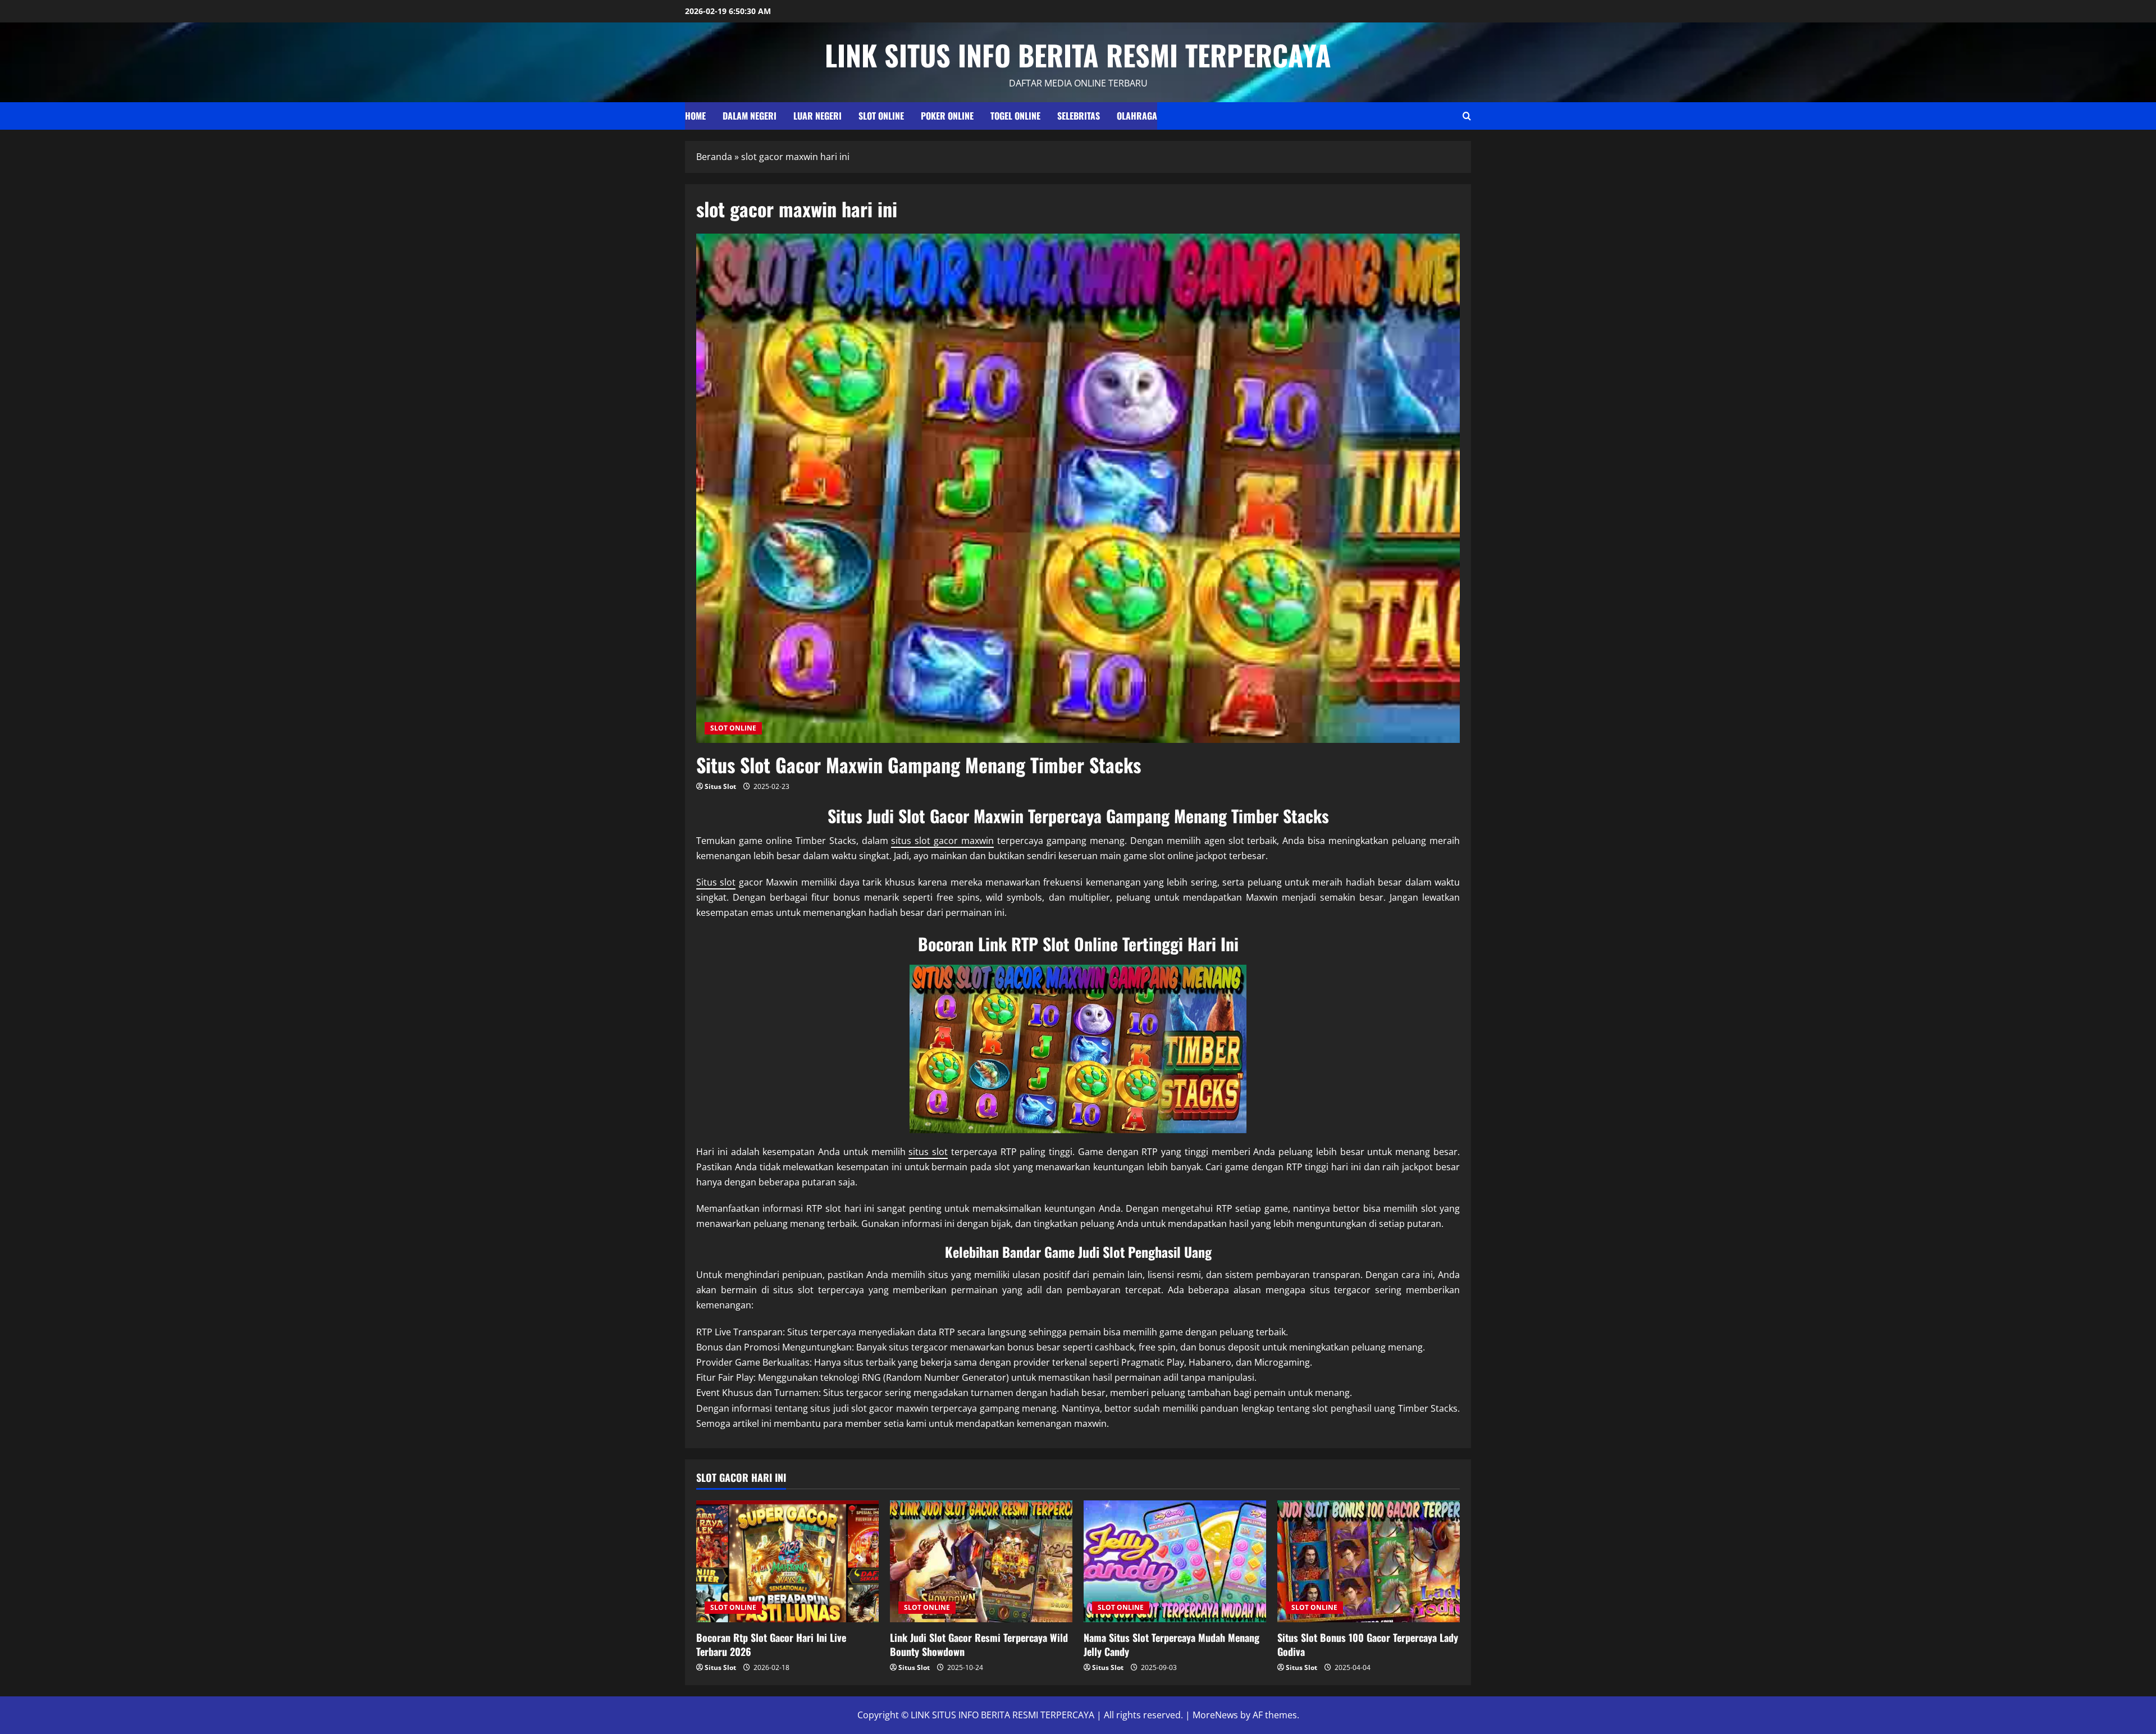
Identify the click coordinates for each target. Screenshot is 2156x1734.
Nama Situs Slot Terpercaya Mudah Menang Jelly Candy (1171, 1644)
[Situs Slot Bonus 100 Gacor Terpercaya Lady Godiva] (1369, 1561)
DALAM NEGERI (750, 116)
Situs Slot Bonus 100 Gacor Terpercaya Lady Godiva (1368, 1644)
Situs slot (716, 882)
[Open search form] (1467, 116)
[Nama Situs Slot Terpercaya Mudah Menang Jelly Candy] (1175, 1561)
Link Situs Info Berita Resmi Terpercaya (1078, 54)
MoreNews (1215, 1715)
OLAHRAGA (1137, 116)
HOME (695, 116)
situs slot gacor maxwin (942, 841)
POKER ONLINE (947, 116)
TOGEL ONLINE (1015, 116)
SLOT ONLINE (881, 116)
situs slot (928, 1152)
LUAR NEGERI (817, 116)
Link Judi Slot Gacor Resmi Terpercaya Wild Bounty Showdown (979, 1644)
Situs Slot (720, 786)
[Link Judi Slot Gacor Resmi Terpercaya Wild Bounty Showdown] (981, 1561)
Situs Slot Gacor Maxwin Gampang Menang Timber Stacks (919, 765)
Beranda (714, 157)
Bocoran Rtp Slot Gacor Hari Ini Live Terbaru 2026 (771, 1644)
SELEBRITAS (1079, 116)
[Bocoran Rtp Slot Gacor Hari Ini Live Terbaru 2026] (787, 1561)
